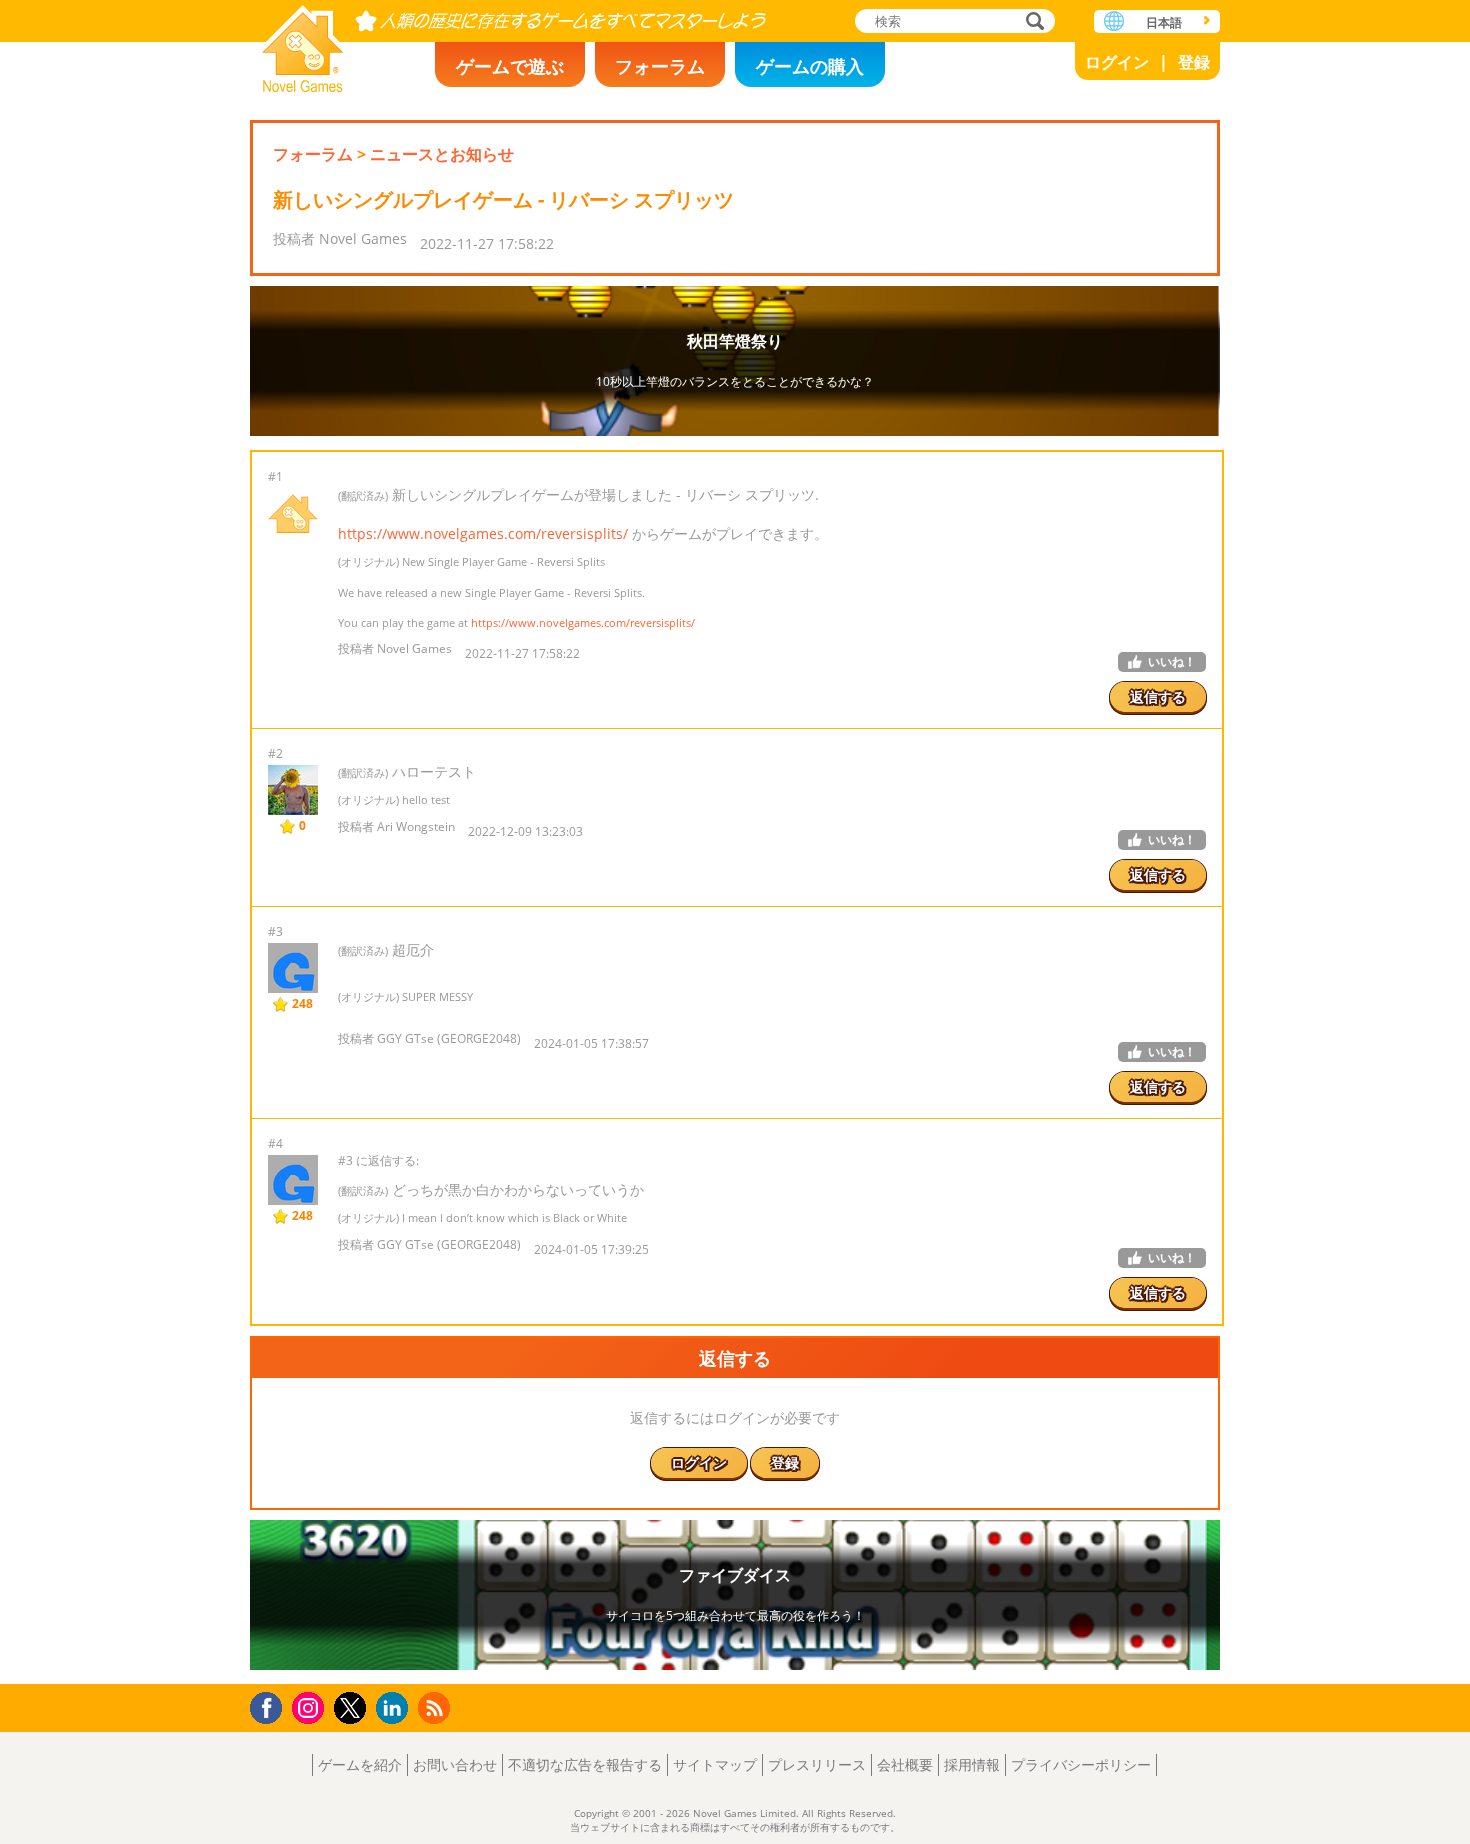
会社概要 (905, 1764)
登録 (1194, 62)
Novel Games (303, 42)
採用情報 (972, 1764)
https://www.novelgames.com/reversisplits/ (483, 533)
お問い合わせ (455, 1764)
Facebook (271, 1705)
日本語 (1164, 22)
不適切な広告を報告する (585, 1764)
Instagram (311, 1706)
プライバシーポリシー (1081, 1764)
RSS (436, 1707)
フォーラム (660, 66)
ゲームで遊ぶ (510, 66)
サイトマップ (715, 1764)
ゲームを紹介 (360, 1764)
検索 (1032, 22)
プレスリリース (817, 1764)
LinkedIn (395, 1708)
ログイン (1117, 62)
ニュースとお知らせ (442, 154)
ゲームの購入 (810, 66)
